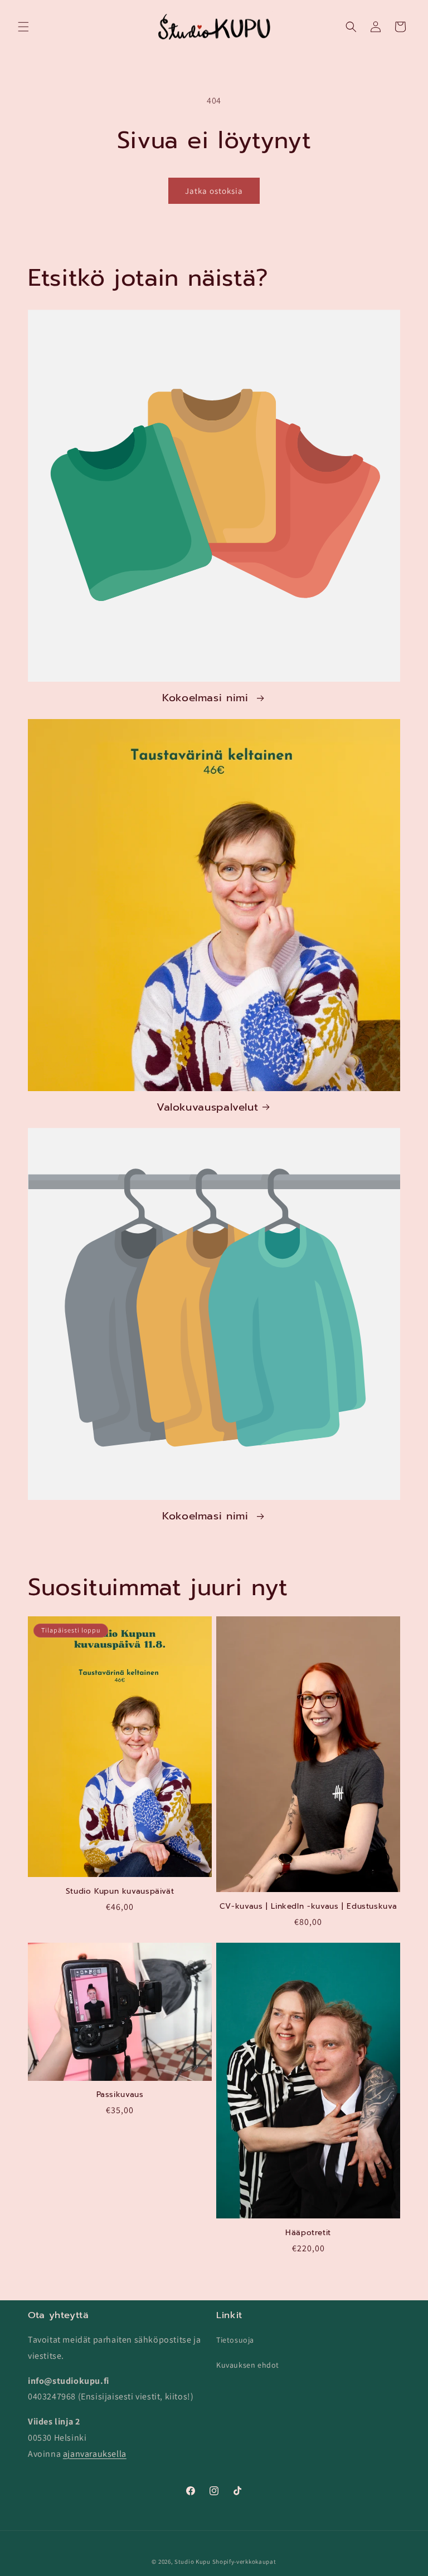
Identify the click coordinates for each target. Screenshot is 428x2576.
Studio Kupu (193, 2562)
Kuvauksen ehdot (248, 2365)
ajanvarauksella (95, 2454)
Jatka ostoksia (214, 191)
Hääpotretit (308, 2233)
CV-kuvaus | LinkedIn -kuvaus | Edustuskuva (308, 1907)
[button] (23, 27)
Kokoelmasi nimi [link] (207, 698)
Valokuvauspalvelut (207, 1107)
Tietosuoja (235, 2340)
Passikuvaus (120, 2095)
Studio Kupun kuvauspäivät (120, 1891)
